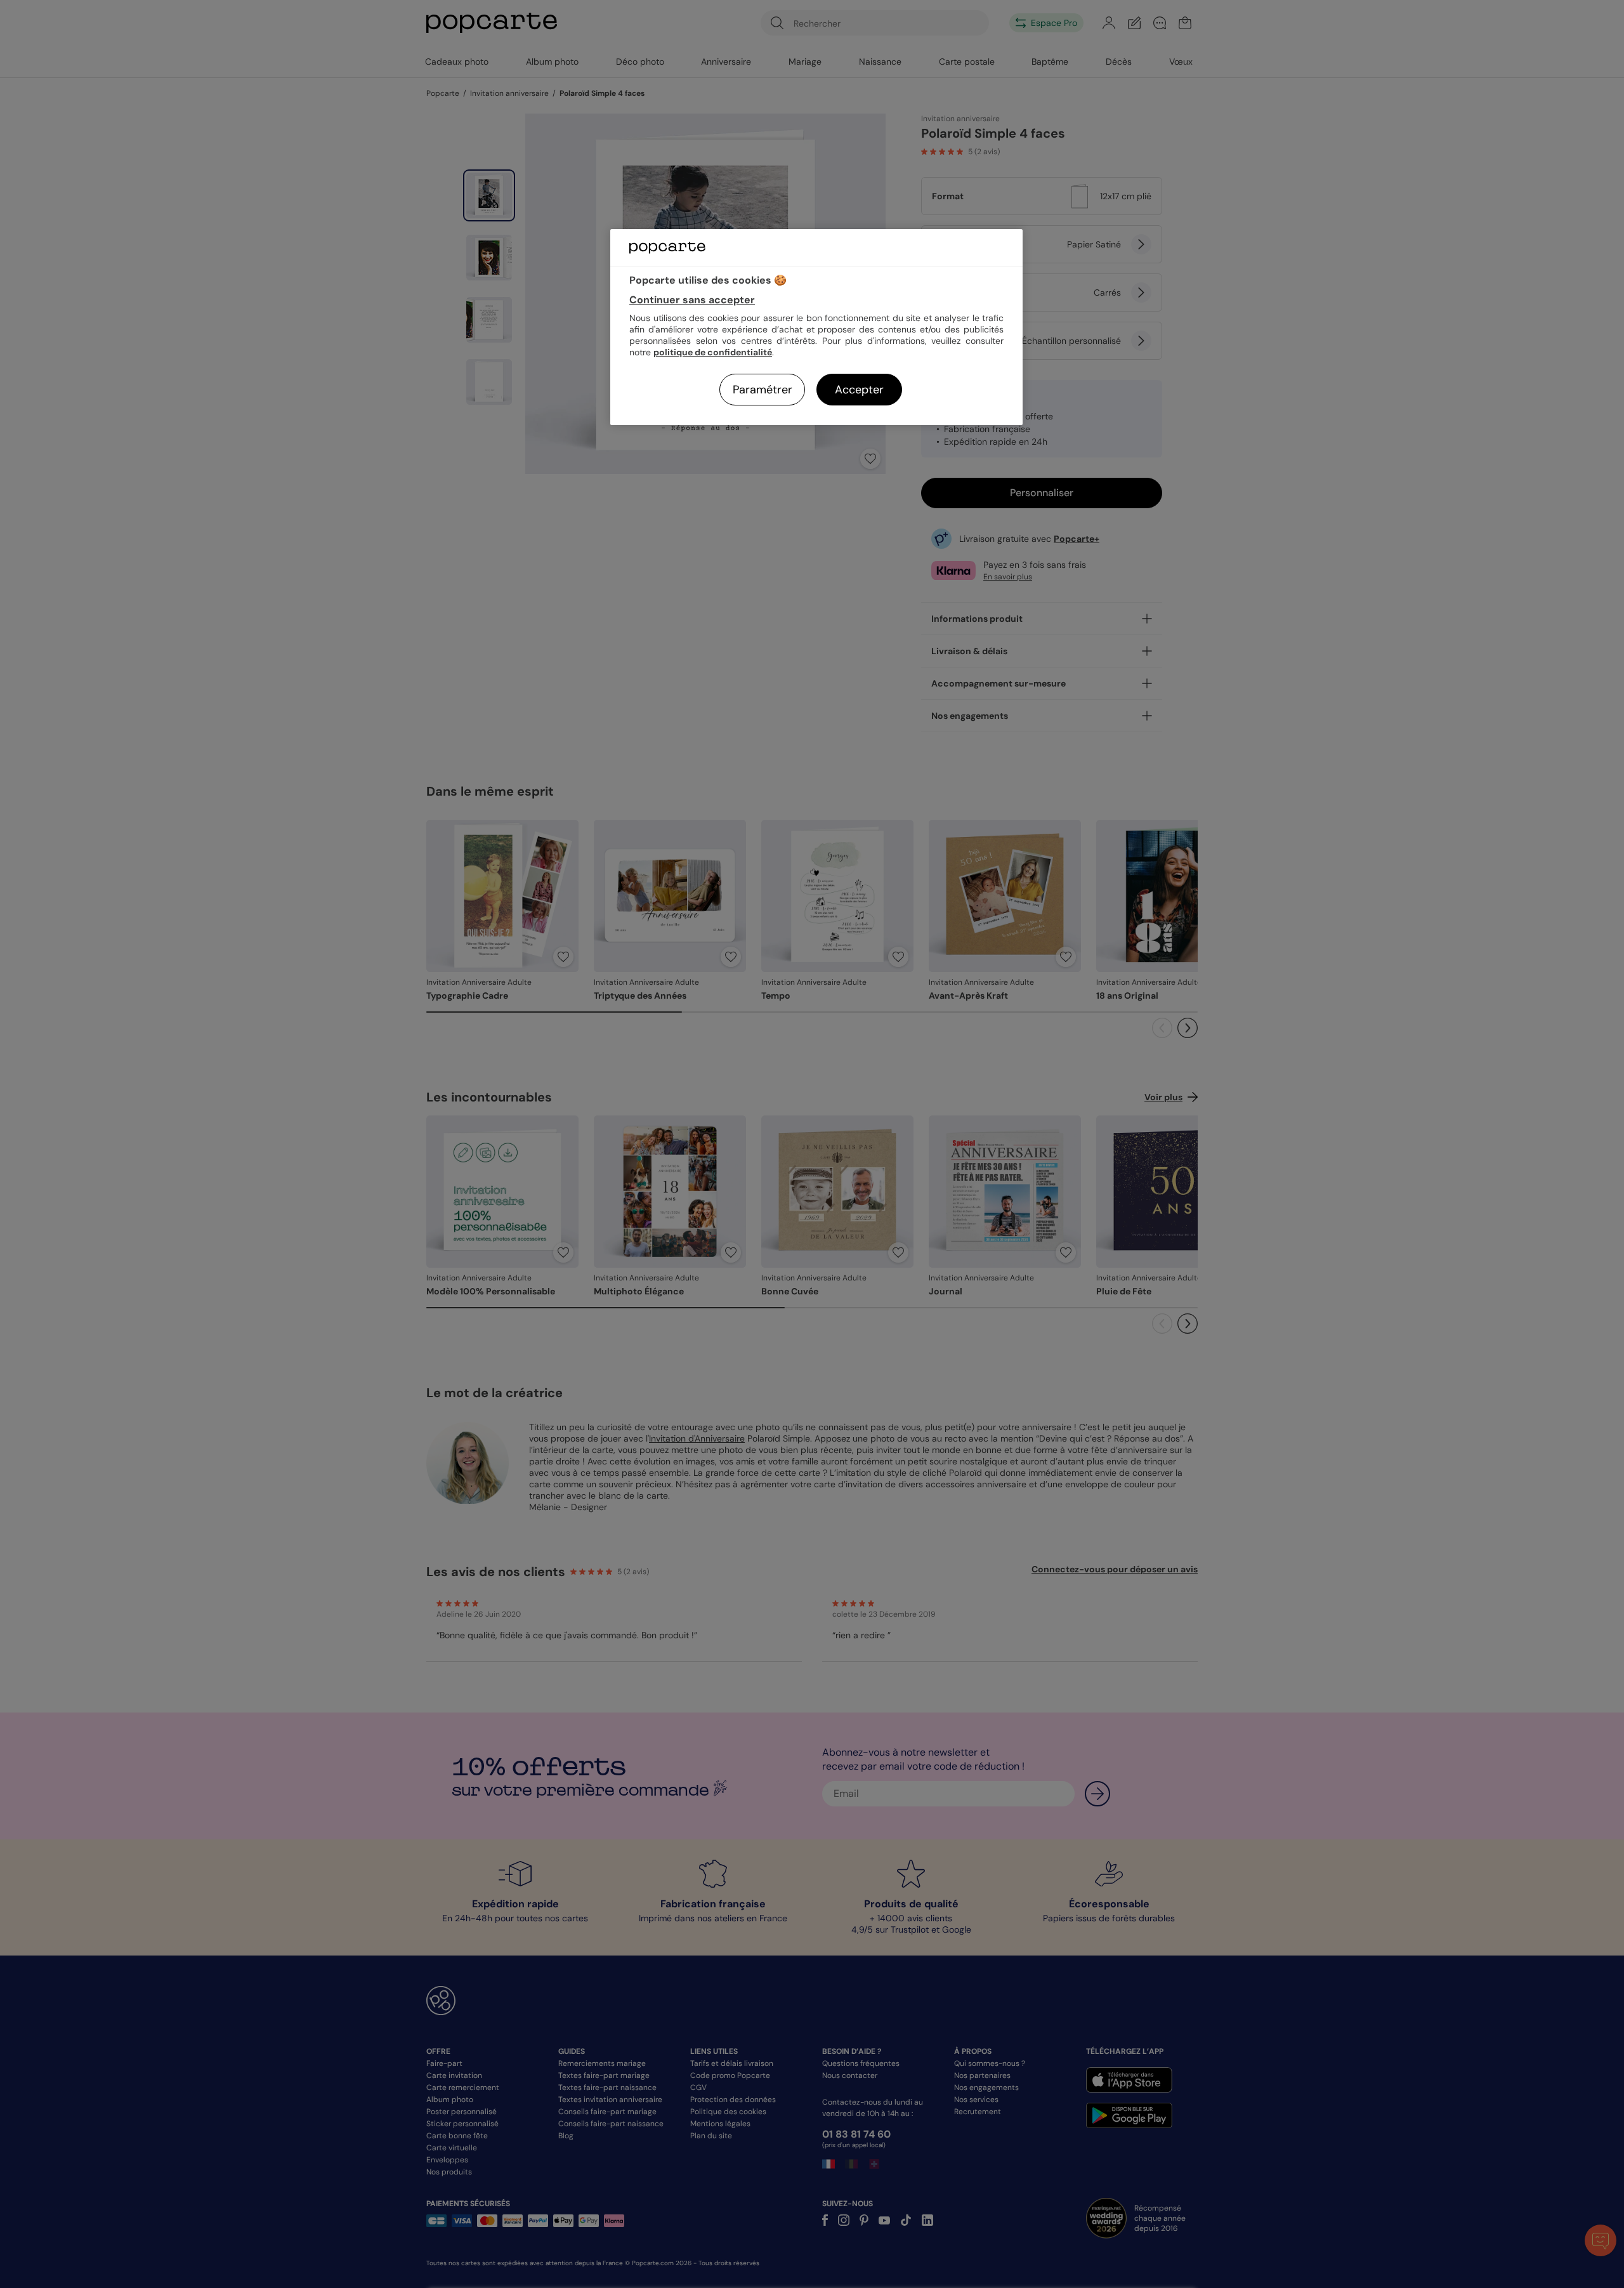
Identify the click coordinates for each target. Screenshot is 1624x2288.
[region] (816, 327)
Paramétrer (763, 390)
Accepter (859, 390)
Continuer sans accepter (692, 300)
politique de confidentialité (713, 352)
